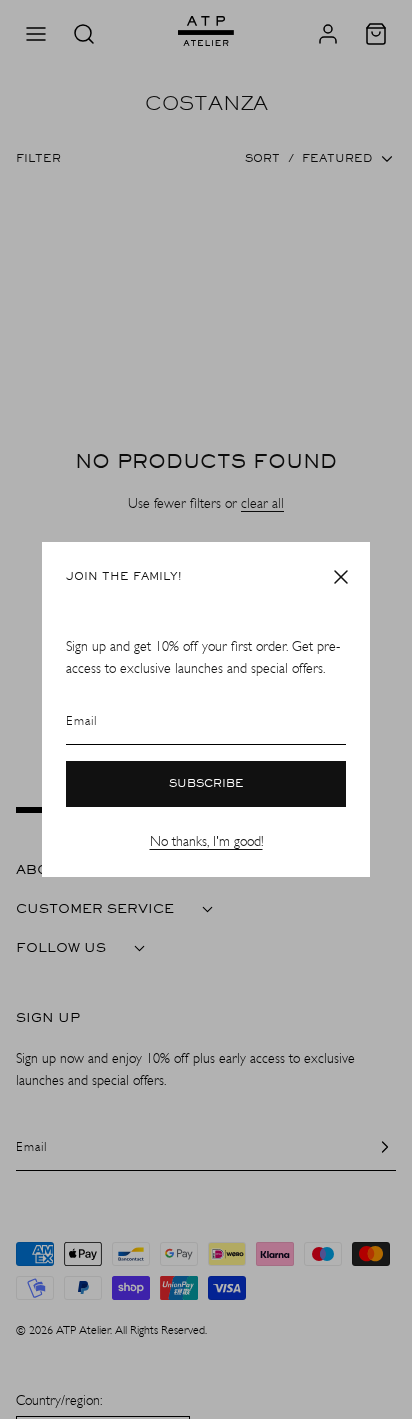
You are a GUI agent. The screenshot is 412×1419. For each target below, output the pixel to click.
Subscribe (206, 784)
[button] (341, 577)
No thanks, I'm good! (206, 841)
